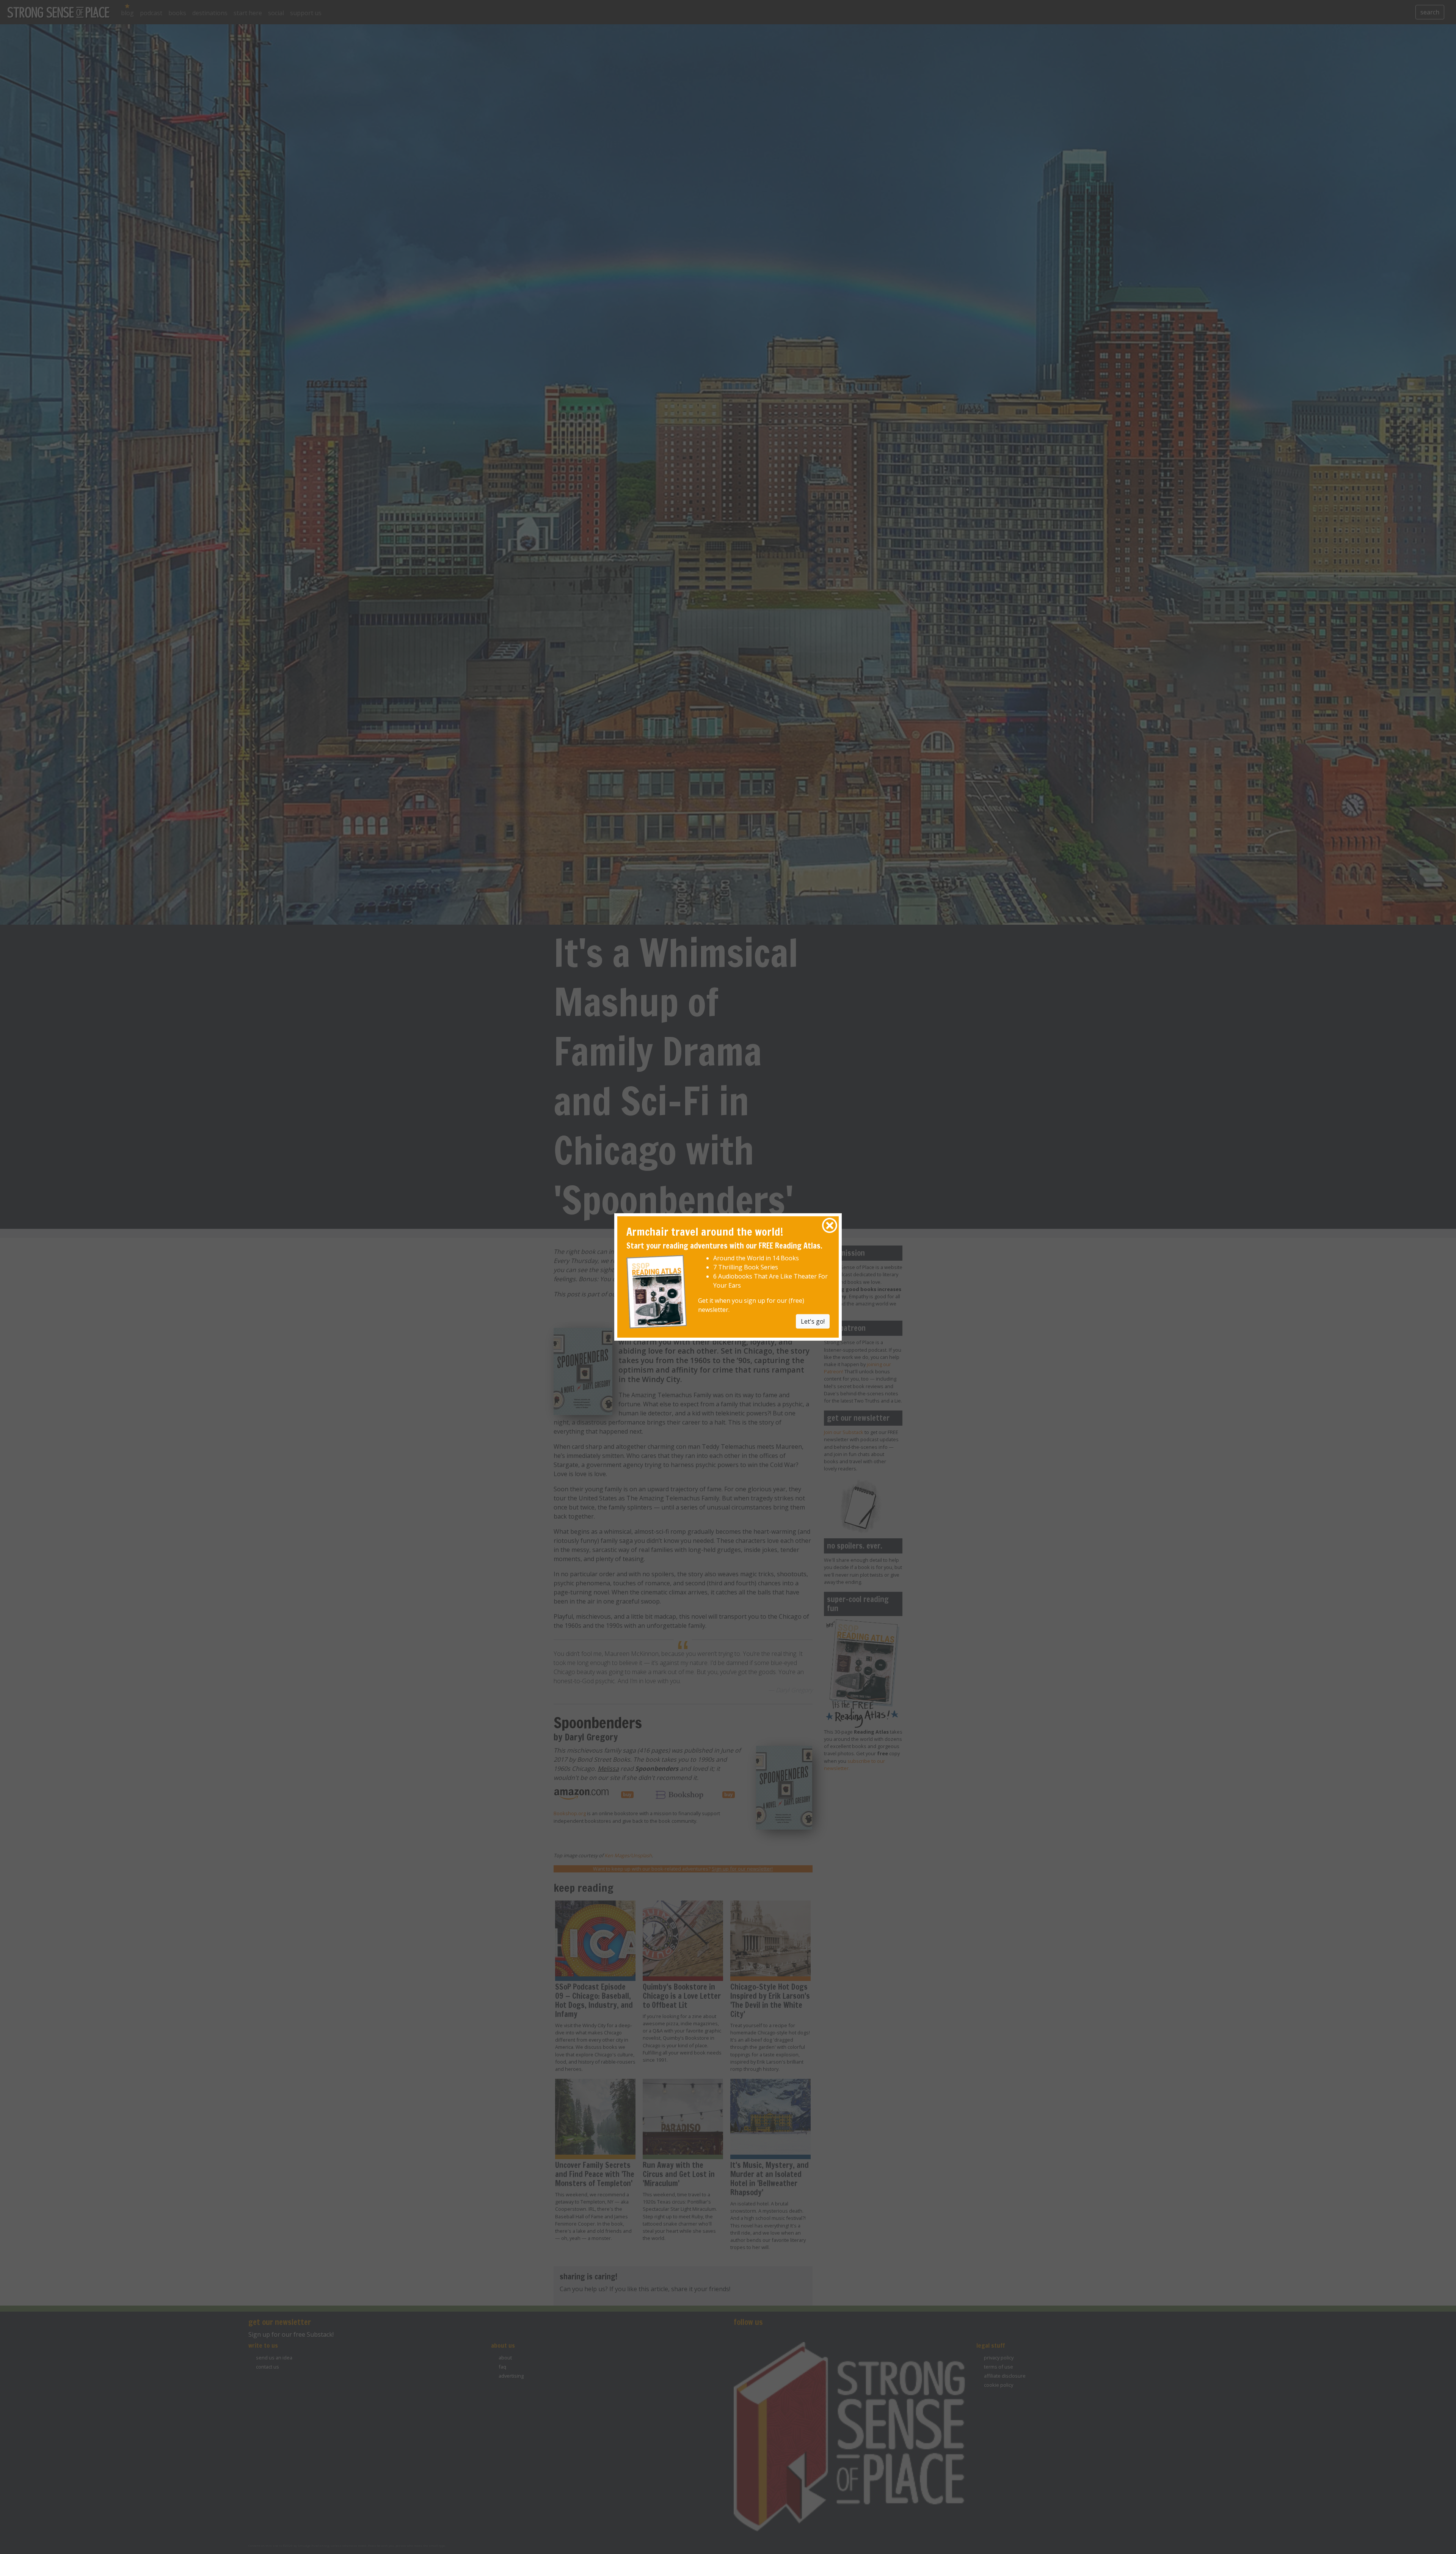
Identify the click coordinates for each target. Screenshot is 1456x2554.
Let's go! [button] (813, 1321)
